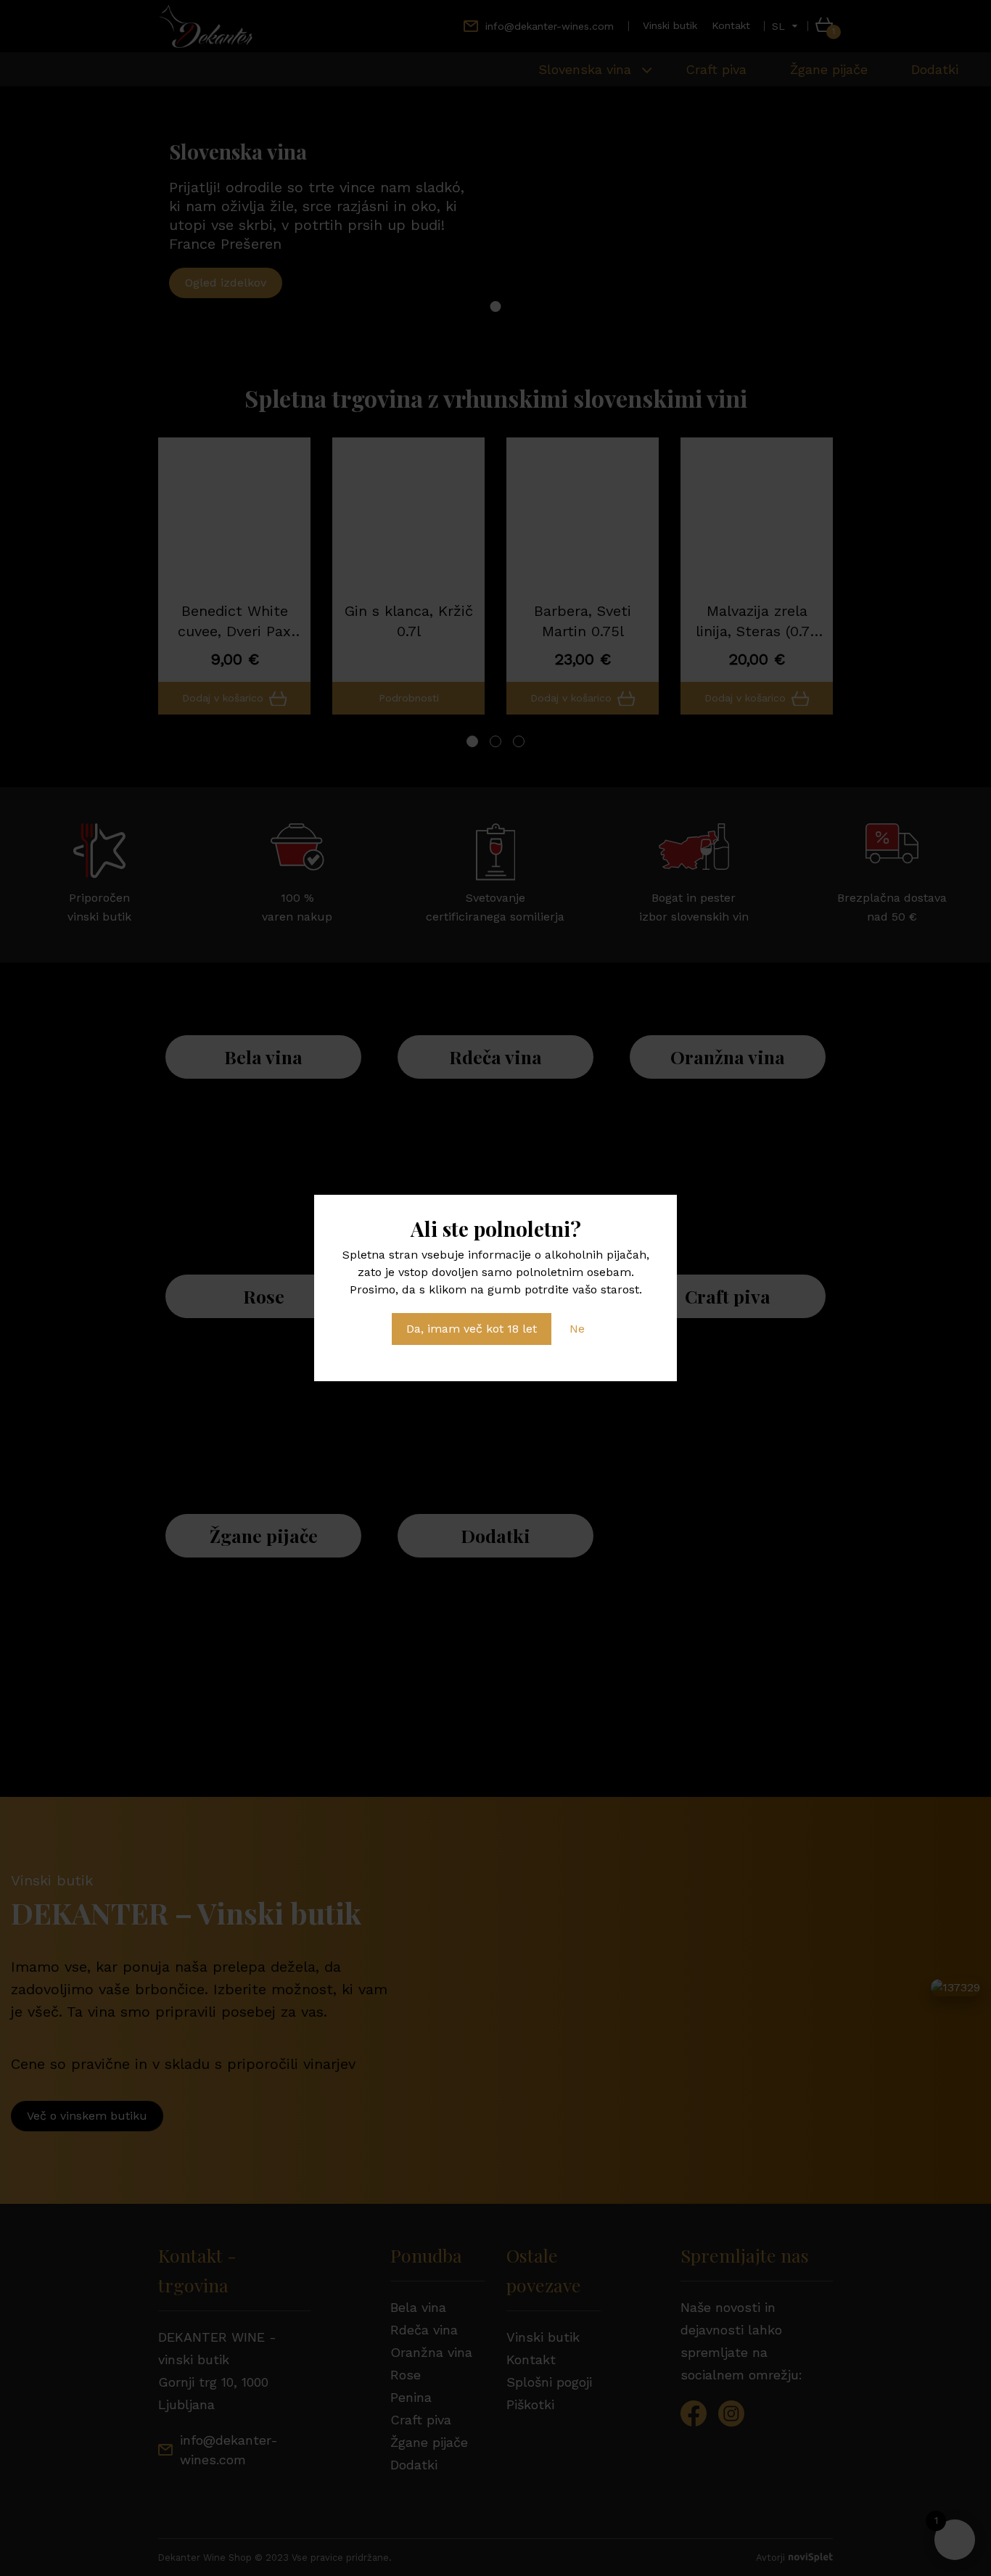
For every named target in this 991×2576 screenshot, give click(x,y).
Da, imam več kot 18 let (472, 1329)
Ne (577, 1329)
